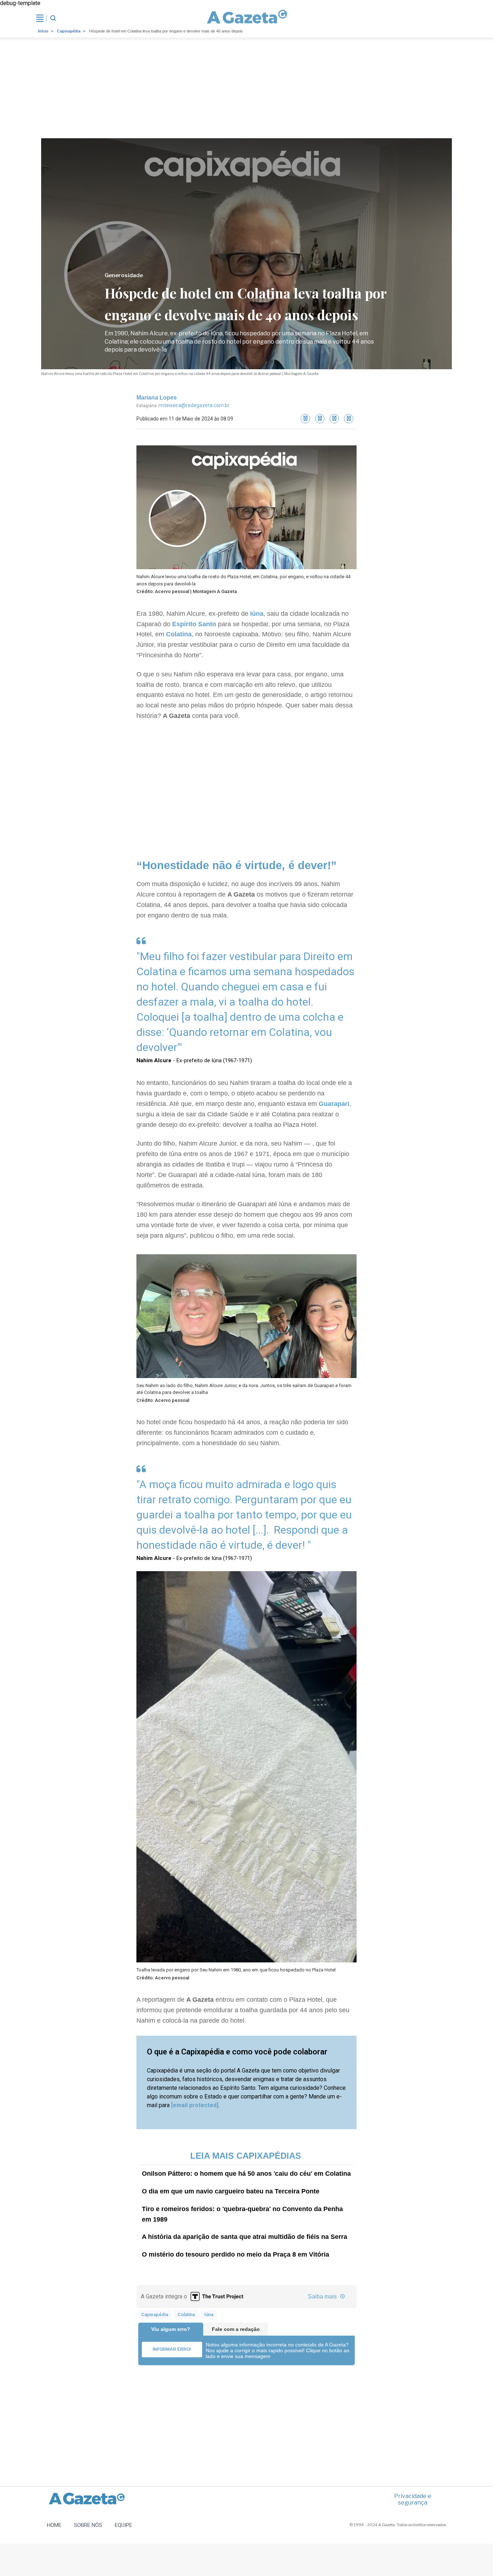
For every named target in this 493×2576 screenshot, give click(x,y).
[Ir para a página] (247, 18)
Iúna (257, 614)
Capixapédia (69, 31)
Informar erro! (172, 2349)
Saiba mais (323, 2296)
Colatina (179, 634)
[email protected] (195, 2105)
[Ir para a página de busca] (53, 18)
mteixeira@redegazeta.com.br (195, 405)
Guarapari (334, 1104)
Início (43, 31)
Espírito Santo (194, 624)
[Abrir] (40, 18)
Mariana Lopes (157, 398)
